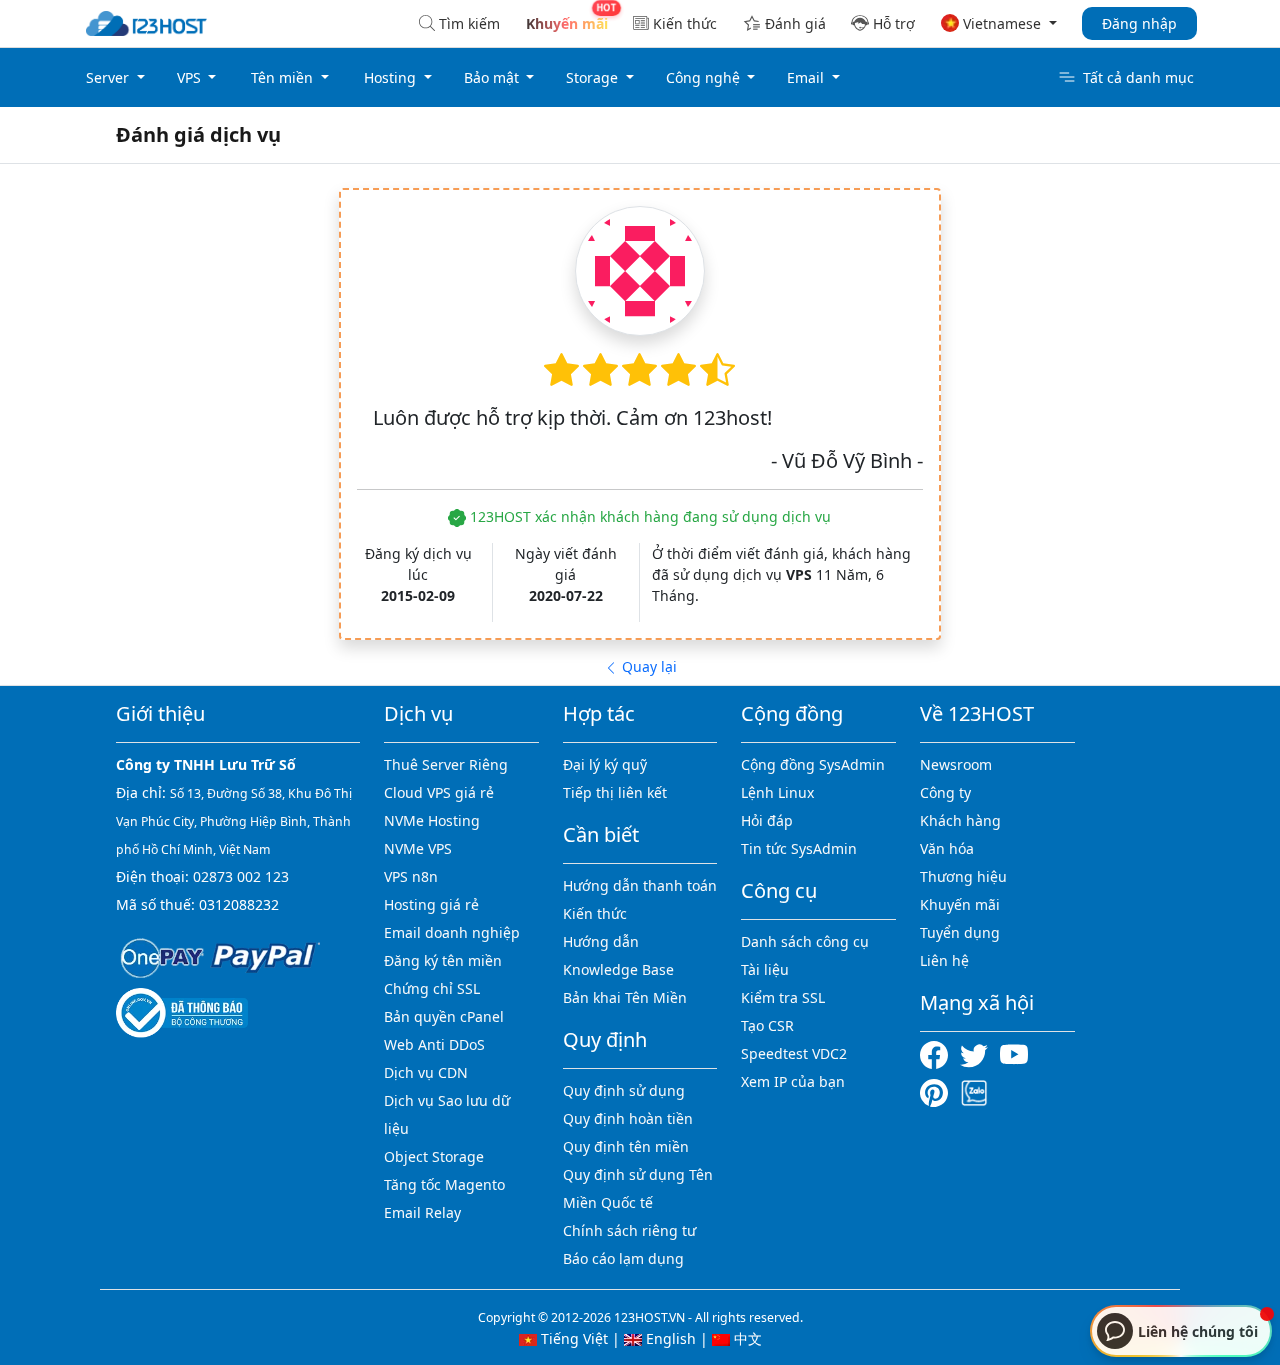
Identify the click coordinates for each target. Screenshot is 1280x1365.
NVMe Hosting (432, 820)
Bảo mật (493, 77)
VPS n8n (411, 876)
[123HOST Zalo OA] (974, 1090)
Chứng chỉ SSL (432, 988)
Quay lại (647, 666)
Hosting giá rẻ (431, 904)
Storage (594, 77)
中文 (746, 1338)
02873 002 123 (241, 876)
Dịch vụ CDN (426, 1072)
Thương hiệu (963, 876)
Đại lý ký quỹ (605, 764)
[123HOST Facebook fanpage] (940, 1053)
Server (109, 77)
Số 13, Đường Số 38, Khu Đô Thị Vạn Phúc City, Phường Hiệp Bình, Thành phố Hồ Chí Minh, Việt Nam (234, 821)
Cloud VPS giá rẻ (439, 792)
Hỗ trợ (894, 23)
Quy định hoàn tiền (628, 1118)
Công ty (945, 792)
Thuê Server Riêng (446, 764)
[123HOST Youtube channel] (1018, 1053)
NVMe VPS (418, 848)
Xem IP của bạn (793, 1081)
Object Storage (434, 1156)
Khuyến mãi (960, 904)
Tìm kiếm (469, 23)
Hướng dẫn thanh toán (640, 885)
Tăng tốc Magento (444, 1184)
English (669, 1338)
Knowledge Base (618, 969)
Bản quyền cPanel (444, 1016)
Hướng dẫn (601, 941)
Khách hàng (960, 820)
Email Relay (422, 1212)
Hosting (392, 77)
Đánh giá (795, 23)
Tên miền (284, 77)
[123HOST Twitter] (978, 1053)
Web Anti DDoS (434, 1044)
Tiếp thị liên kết (615, 792)
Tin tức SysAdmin (799, 848)
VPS (191, 77)
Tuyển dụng (960, 932)
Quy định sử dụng (624, 1090)
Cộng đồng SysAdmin (813, 764)
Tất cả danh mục (1138, 77)
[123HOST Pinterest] (936, 1090)
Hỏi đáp (767, 820)
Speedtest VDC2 (794, 1053)
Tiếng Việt (572, 1338)
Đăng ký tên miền (443, 960)
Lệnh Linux (777, 792)
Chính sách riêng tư (629, 1230)
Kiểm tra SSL (783, 997)
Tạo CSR (767, 1025)
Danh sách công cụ (805, 941)
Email (807, 77)
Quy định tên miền (626, 1146)
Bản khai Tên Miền (625, 997)
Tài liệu (765, 969)
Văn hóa (947, 848)
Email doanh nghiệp (452, 932)
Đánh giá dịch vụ (198, 134)
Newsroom (956, 764)
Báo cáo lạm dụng (623, 1258)
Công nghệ (705, 77)
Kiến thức (685, 23)
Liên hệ (944, 960)
